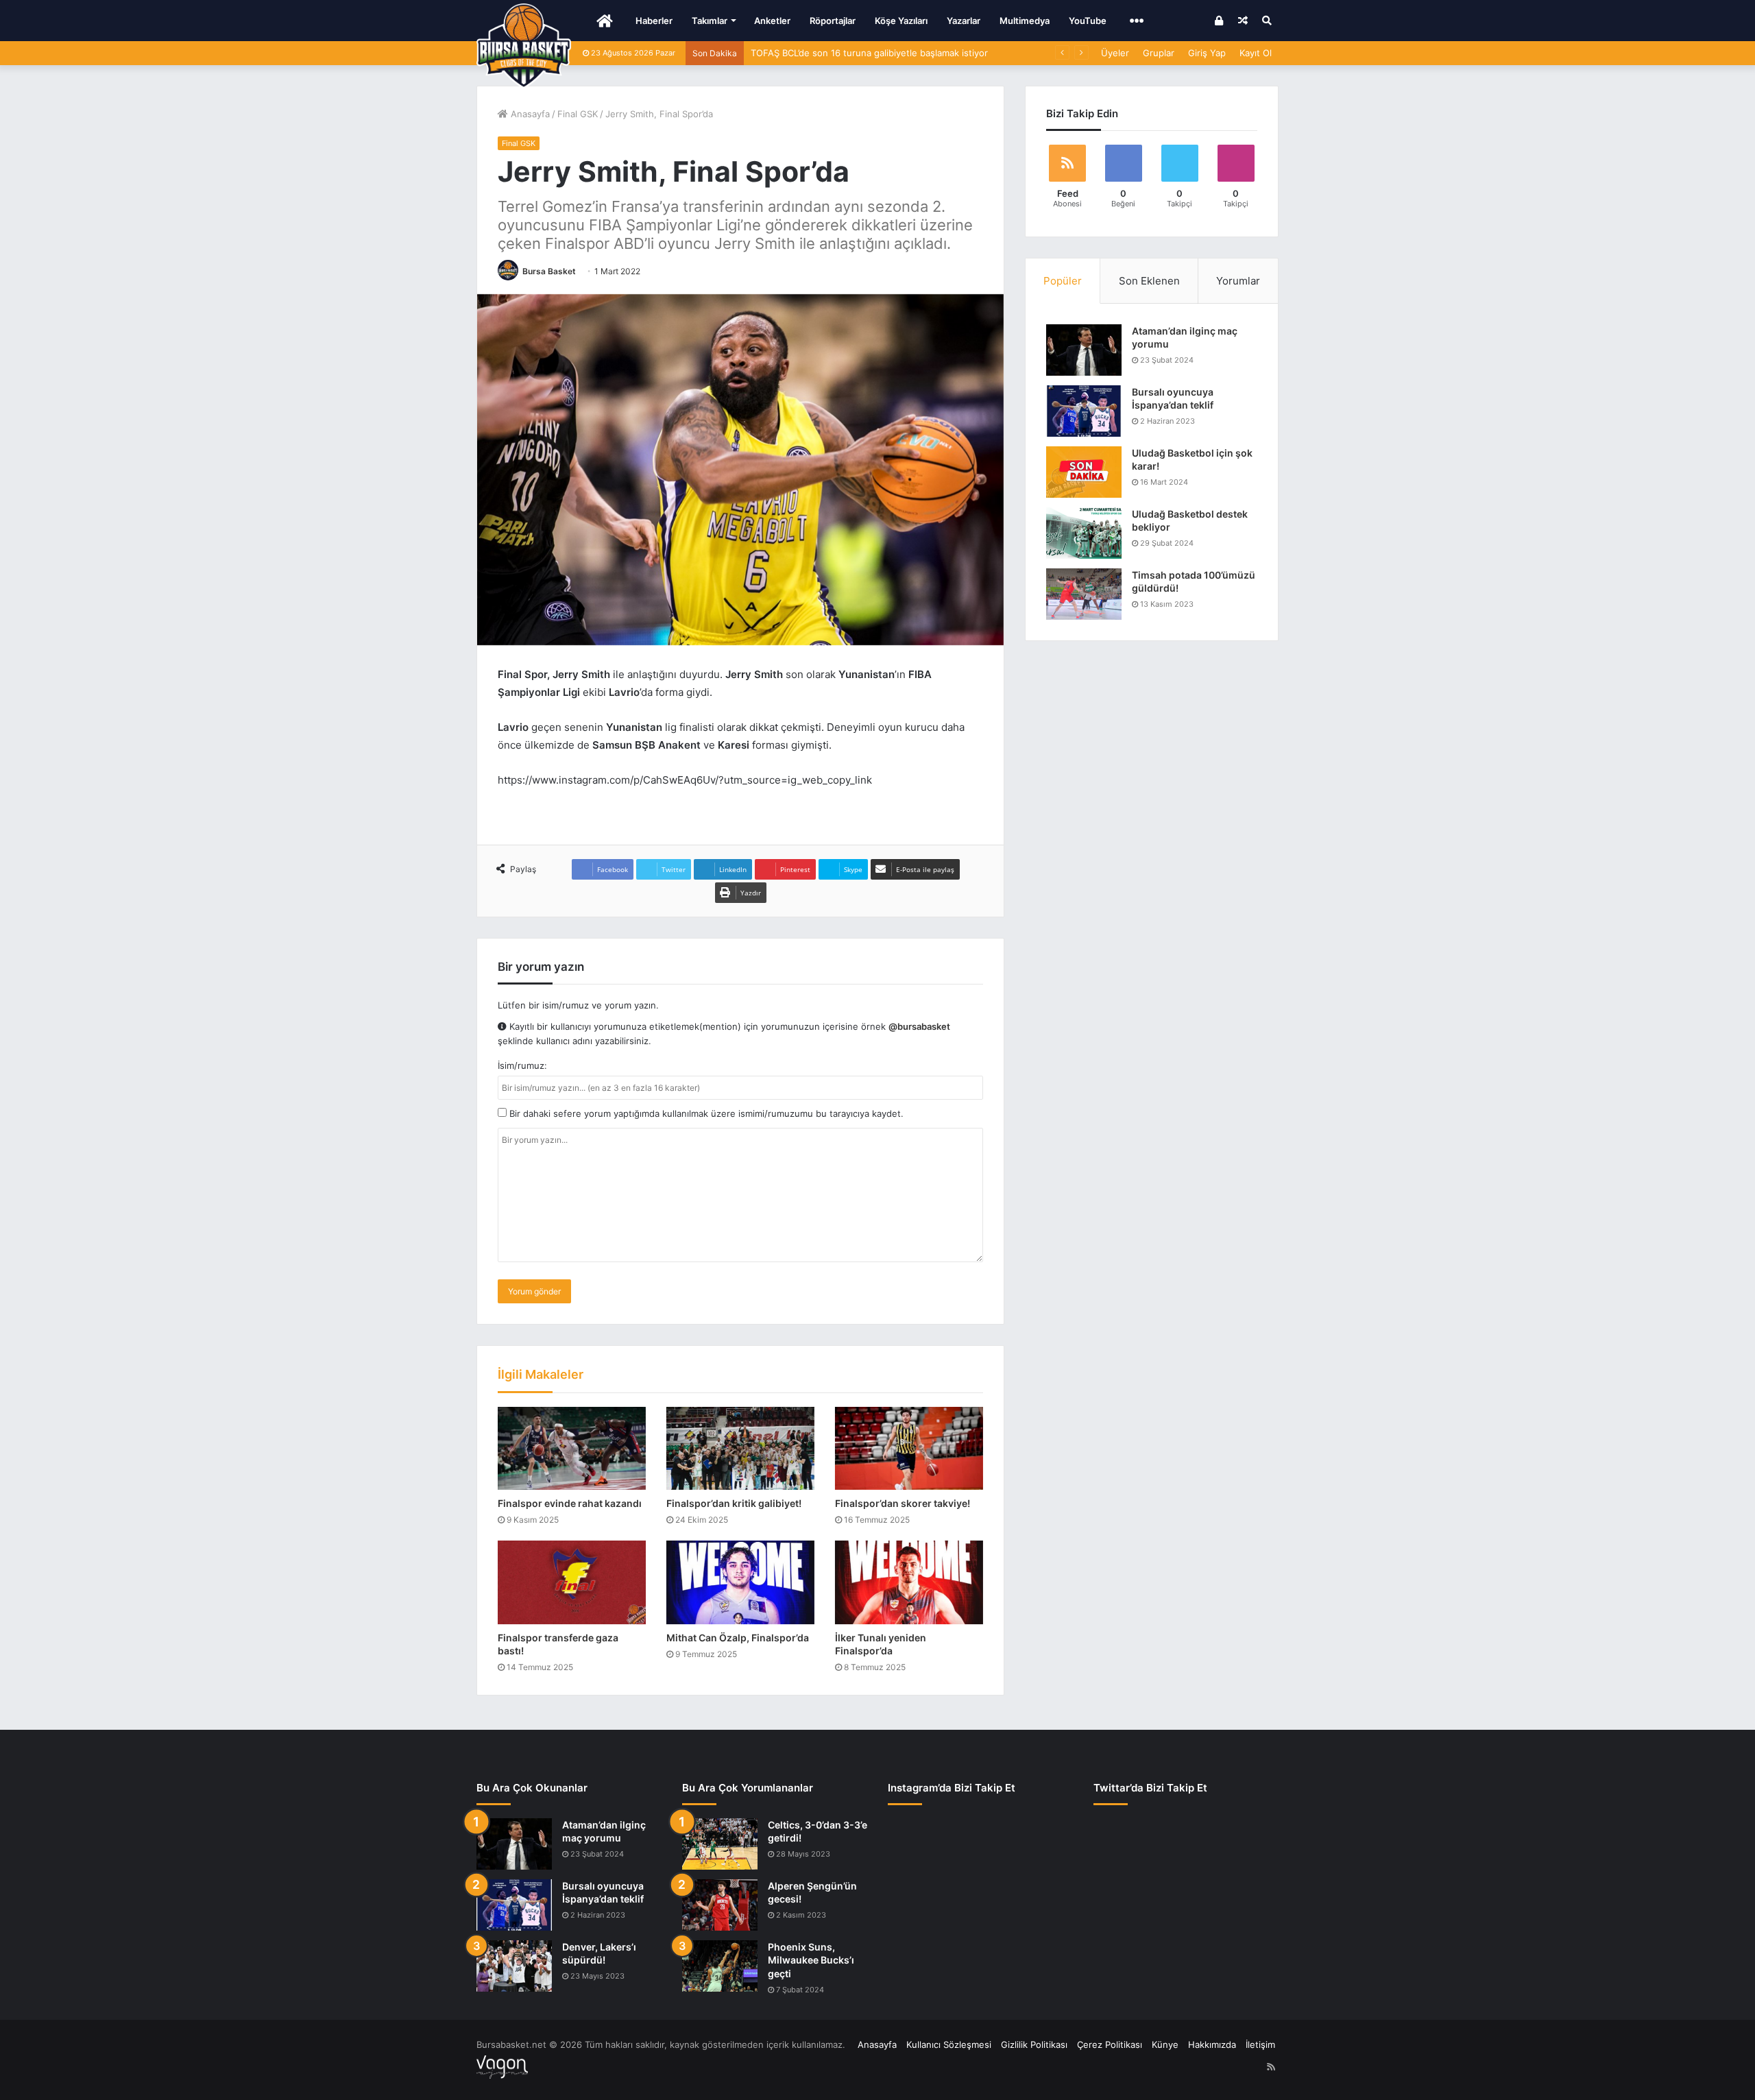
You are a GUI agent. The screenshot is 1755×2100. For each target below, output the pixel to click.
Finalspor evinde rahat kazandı (570, 1503)
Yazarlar (964, 21)
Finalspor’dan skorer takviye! (903, 1503)
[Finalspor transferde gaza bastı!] (572, 1582)
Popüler (1063, 281)
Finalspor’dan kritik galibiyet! (734, 1503)
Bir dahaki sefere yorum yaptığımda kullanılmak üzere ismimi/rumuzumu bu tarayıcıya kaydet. (705, 1113)
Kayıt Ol (1256, 53)
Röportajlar (833, 21)
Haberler (654, 21)
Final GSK (578, 114)
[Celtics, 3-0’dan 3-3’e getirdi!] (720, 1844)
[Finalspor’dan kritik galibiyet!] (740, 1449)
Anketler (772, 21)
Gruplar (1159, 53)
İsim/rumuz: (522, 1065)
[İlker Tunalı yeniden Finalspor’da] (909, 1582)
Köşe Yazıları (901, 21)
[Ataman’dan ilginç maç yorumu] (1084, 350)
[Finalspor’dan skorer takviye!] (909, 1449)
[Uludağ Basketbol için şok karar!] (1084, 472)
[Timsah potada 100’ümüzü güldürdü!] (1084, 594)
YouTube (1088, 21)
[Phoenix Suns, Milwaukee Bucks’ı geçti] (720, 1966)
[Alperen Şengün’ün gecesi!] (720, 1905)
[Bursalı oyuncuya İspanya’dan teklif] (1084, 411)
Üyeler (1115, 53)
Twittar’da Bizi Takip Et (1150, 1788)
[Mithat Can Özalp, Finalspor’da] (740, 1582)
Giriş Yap (1207, 53)
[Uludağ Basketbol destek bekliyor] (1084, 533)
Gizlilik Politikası (1034, 2044)
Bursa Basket (549, 271)
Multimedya (1025, 21)
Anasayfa (529, 114)
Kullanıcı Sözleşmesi (949, 2044)
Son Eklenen (1149, 281)
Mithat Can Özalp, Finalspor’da (738, 1638)
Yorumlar (1238, 281)
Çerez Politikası (1110, 2044)
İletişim (1260, 2044)
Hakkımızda (1212, 2044)
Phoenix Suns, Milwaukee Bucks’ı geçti (811, 1960)
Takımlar (710, 21)
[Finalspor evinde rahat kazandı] (572, 1449)
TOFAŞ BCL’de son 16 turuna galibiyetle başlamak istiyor (869, 53)
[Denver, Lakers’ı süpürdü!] (514, 1966)
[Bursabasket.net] (524, 46)
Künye (1165, 2044)
